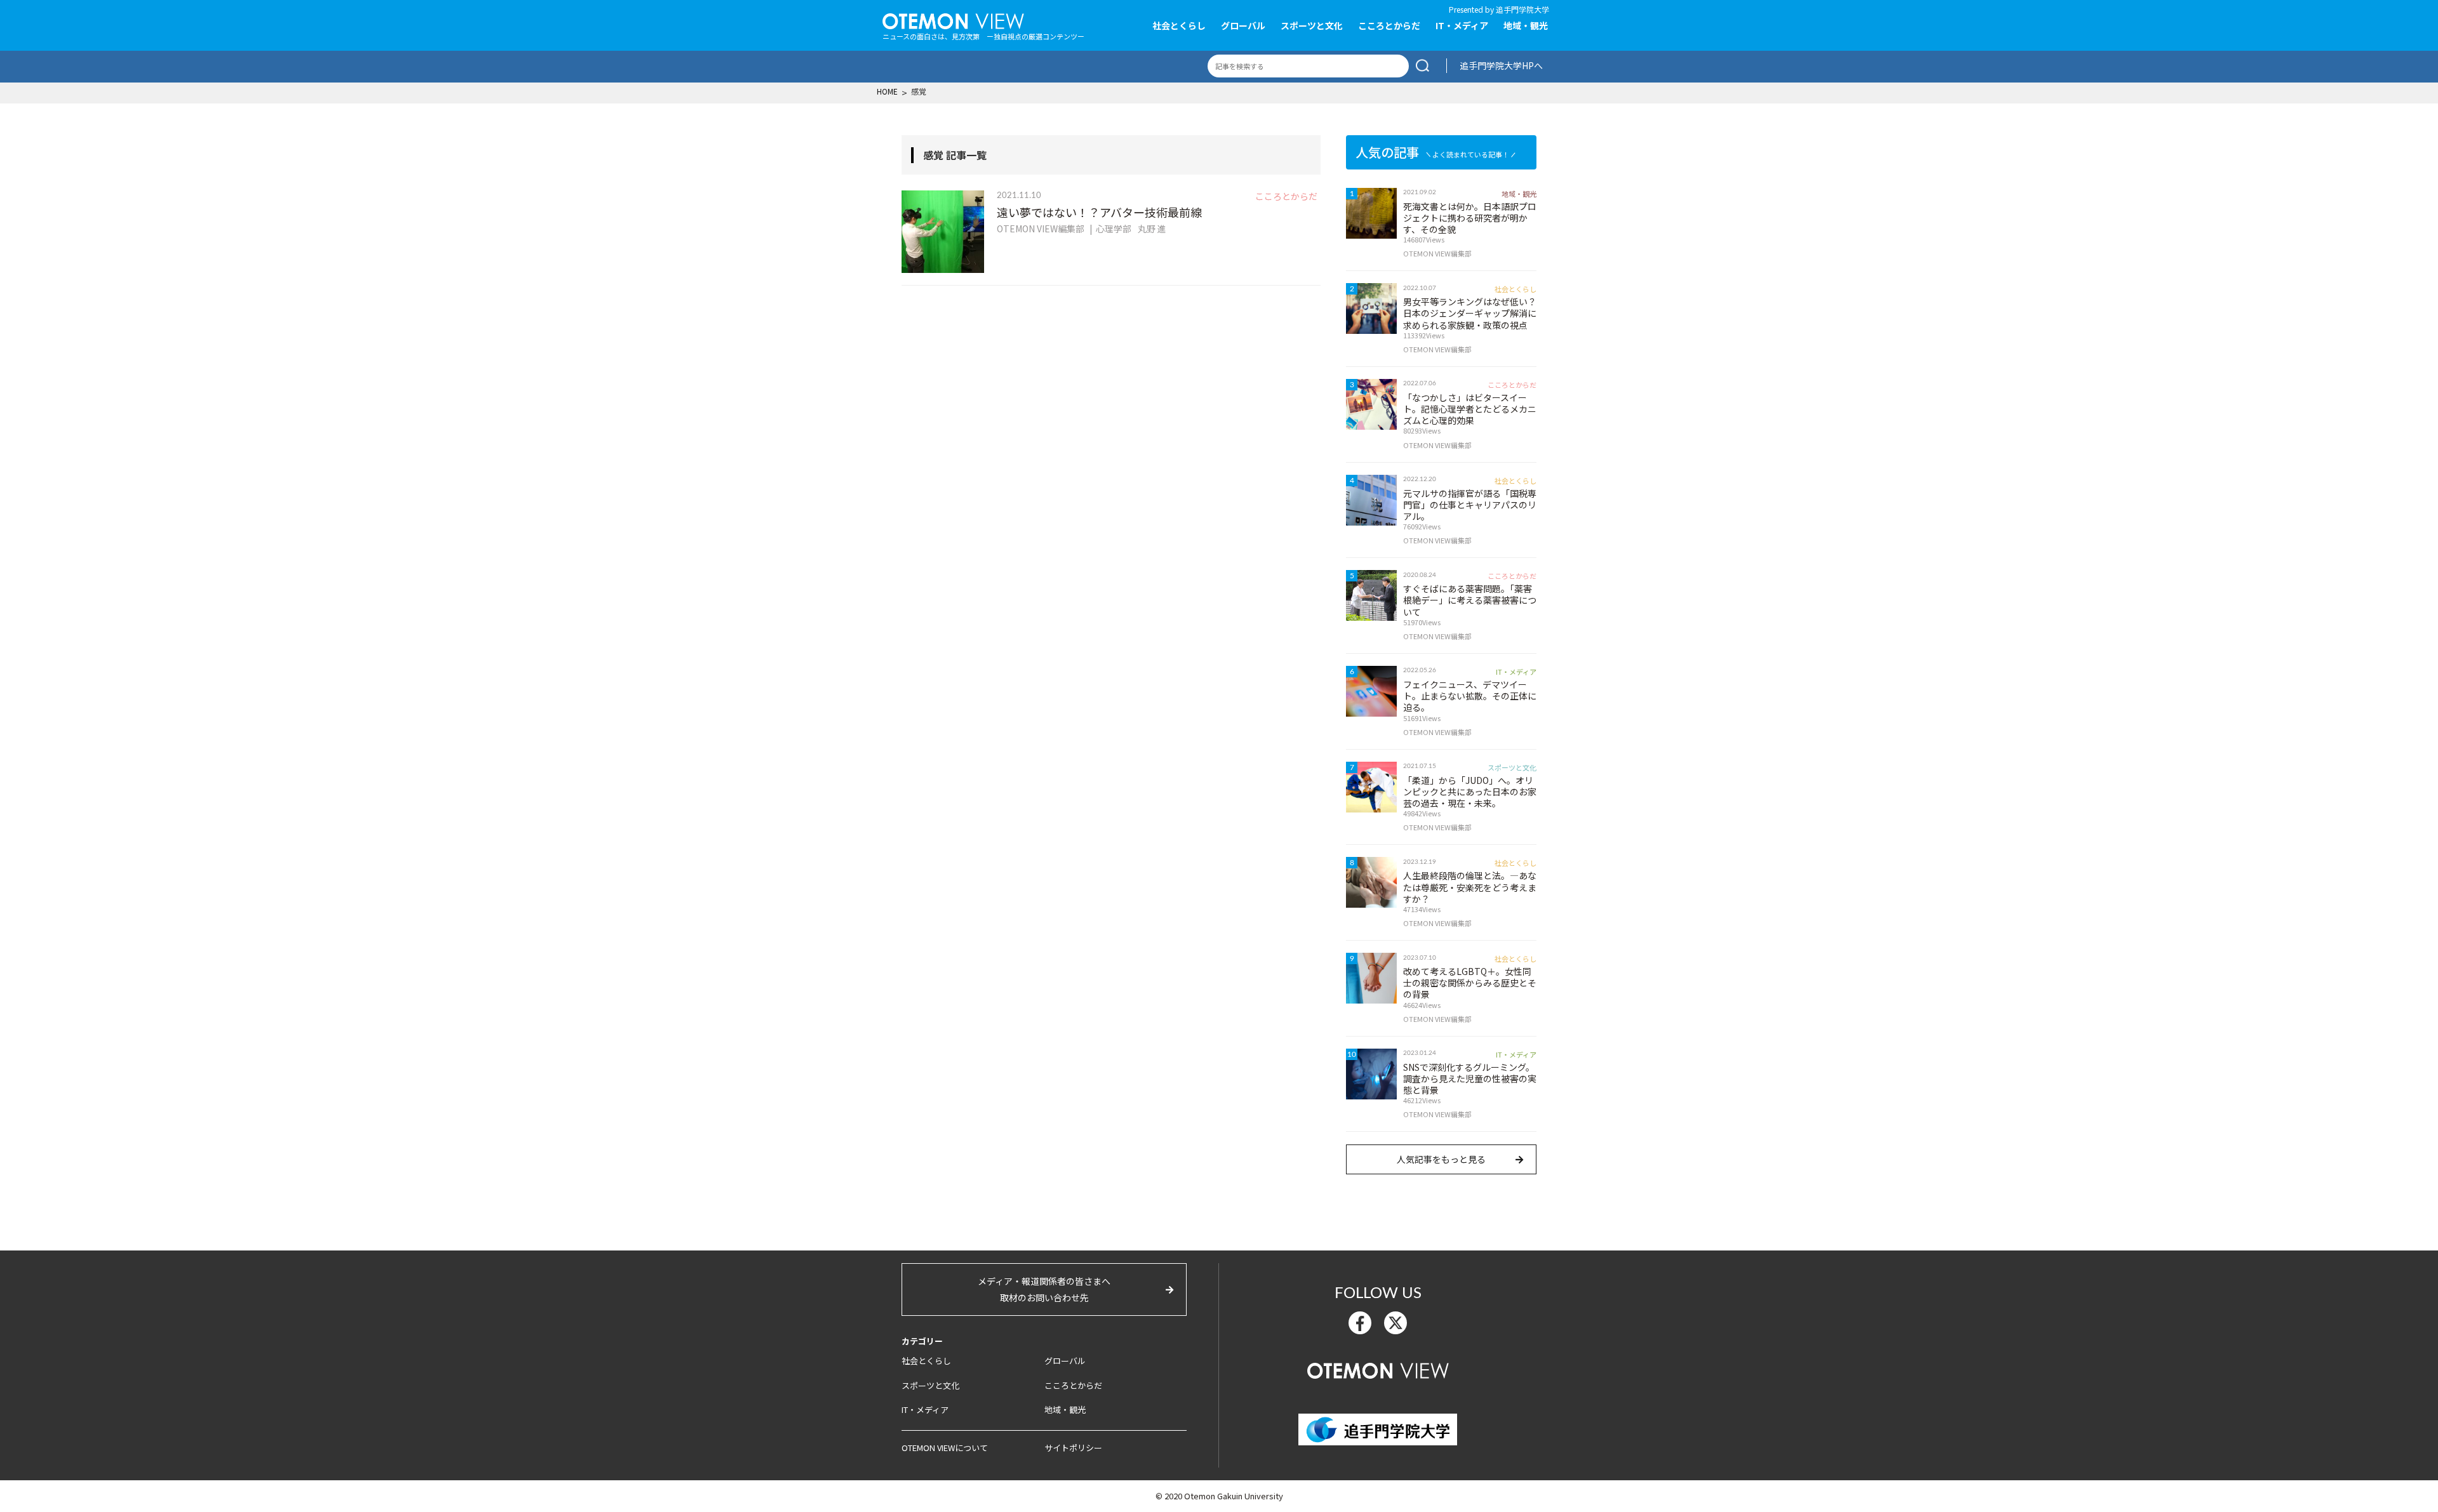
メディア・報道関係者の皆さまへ (1044, 1289)
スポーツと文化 (1312, 25)
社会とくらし (1179, 25)
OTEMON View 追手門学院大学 (953, 20)
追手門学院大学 (1522, 9)
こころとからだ (1389, 25)
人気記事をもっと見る (1441, 1159)
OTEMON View (1378, 1369)
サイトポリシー (1073, 1448)
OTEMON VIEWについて (945, 1448)
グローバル (1243, 25)
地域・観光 (1526, 25)
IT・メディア (1462, 25)
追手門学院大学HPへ (1501, 65)
